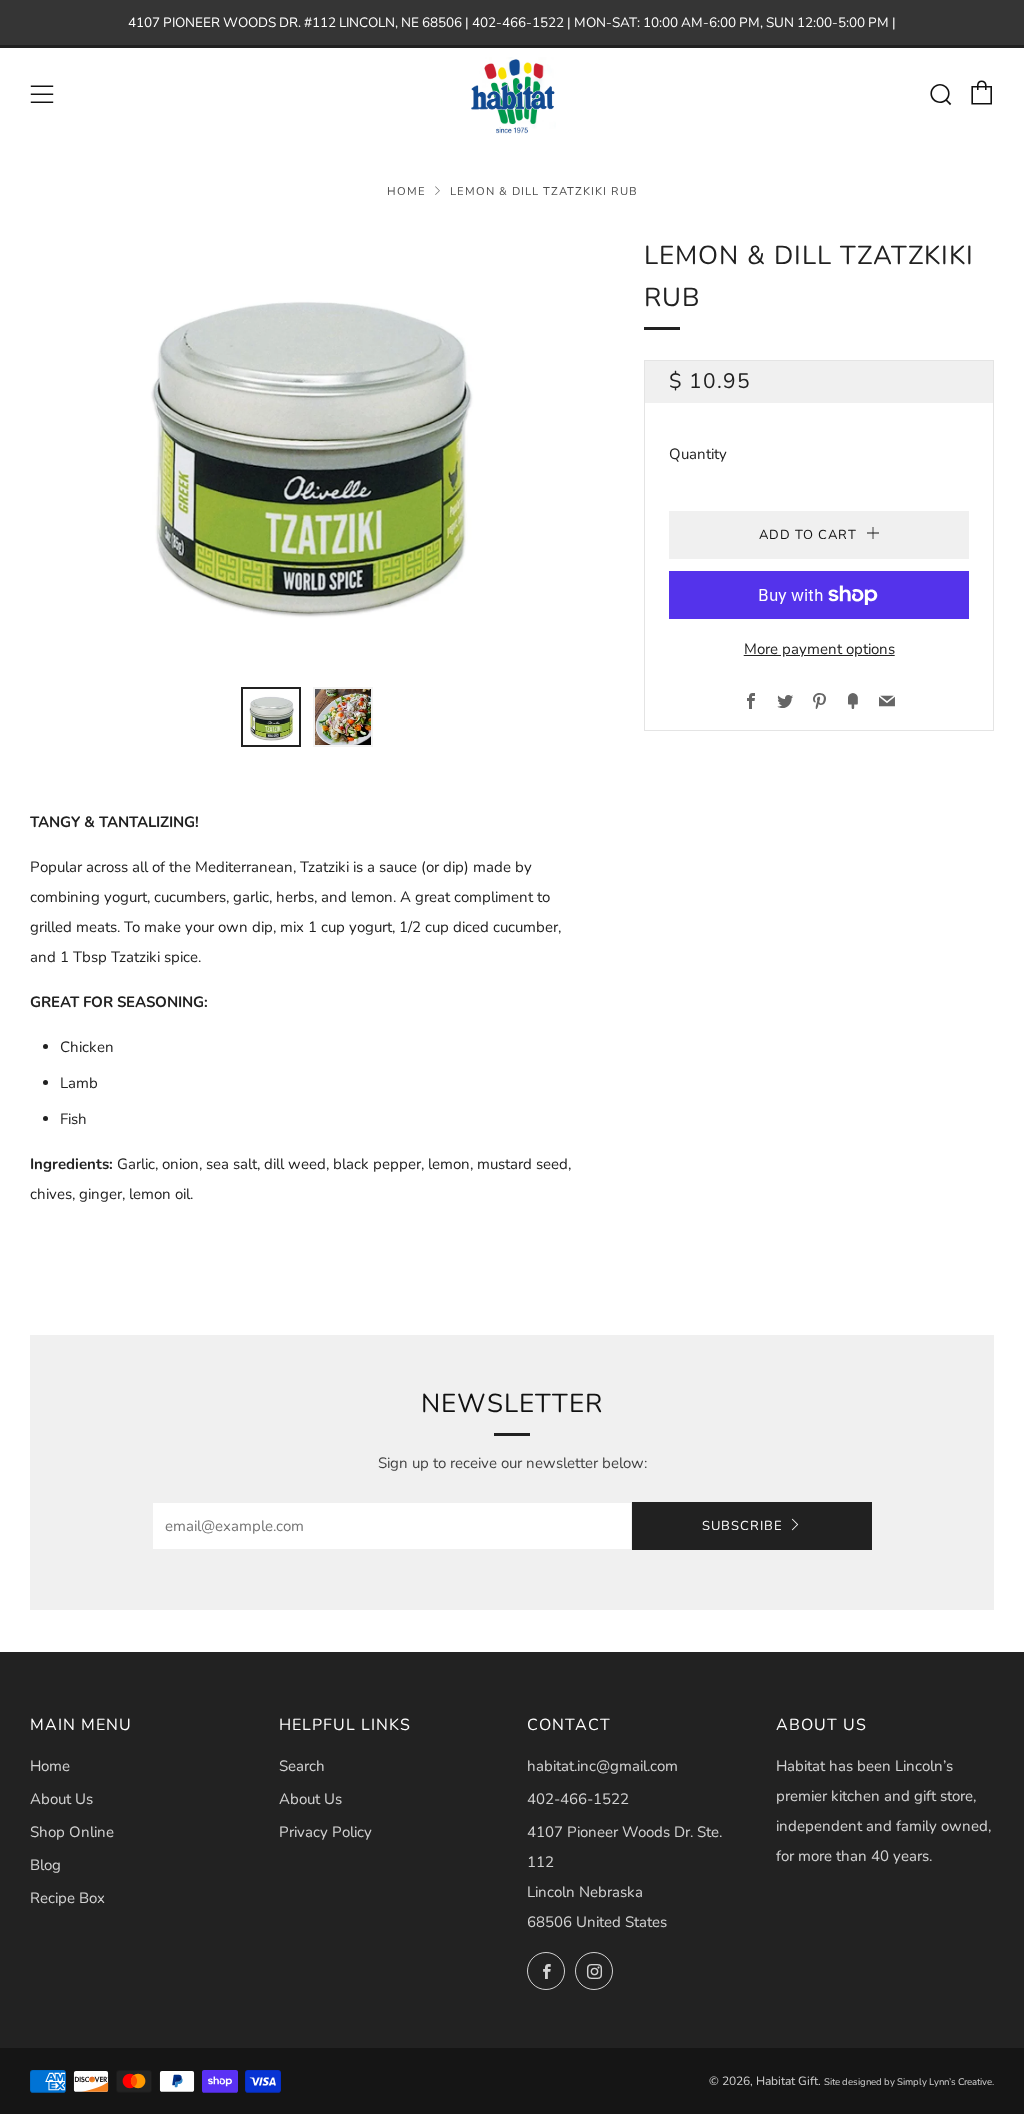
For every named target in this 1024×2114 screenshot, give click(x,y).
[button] (271, 717)
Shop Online (72, 1832)
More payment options (819, 649)
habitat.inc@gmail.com (602, 1766)
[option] (307, 449)
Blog (45, 1865)
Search (302, 1766)
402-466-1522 (578, 1799)
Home (406, 191)
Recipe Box (67, 1898)
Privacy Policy (325, 1832)
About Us (61, 1799)
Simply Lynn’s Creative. (945, 2081)
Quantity (698, 454)
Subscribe (742, 1526)
